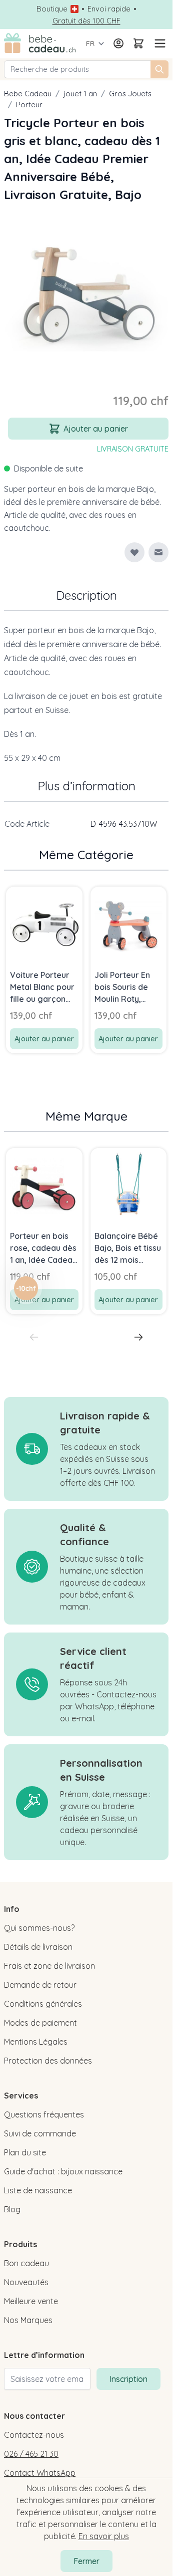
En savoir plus (104, 2536)
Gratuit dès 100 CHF (86, 21)
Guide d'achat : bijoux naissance (63, 2171)
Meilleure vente (31, 2301)
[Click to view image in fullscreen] (86, 290)
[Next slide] (138, 1337)
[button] (26, 1288)
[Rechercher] (159, 69)
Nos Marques (28, 2320)
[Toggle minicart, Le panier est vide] (138, 43)
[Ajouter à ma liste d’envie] (134, 552)
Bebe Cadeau (28, 94)
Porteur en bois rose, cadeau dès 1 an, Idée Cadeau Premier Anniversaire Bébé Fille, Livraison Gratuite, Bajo (43, 1248)
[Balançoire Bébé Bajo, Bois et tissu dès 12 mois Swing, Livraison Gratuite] (129, 1186)
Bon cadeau (26, 2263)
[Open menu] (158, 43)
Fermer (86, 2561)
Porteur (29, 105)
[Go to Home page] (40, 44)
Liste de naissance (38, 2190)
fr (90, 43)
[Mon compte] (118, 43)
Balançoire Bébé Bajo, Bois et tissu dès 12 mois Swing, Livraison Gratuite (128, 1248)
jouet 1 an (80, 94)
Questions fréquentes (44, 2114)
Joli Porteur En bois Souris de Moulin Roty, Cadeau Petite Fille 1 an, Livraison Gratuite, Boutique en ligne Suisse (128, 987)
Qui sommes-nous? (39, 1928)
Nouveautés (26, 2282)
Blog (12, 2209)
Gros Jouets (130, 94)
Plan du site (25, 2152)
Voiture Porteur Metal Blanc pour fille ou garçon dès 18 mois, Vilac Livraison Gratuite (44, 987)
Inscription (128, 2379)
